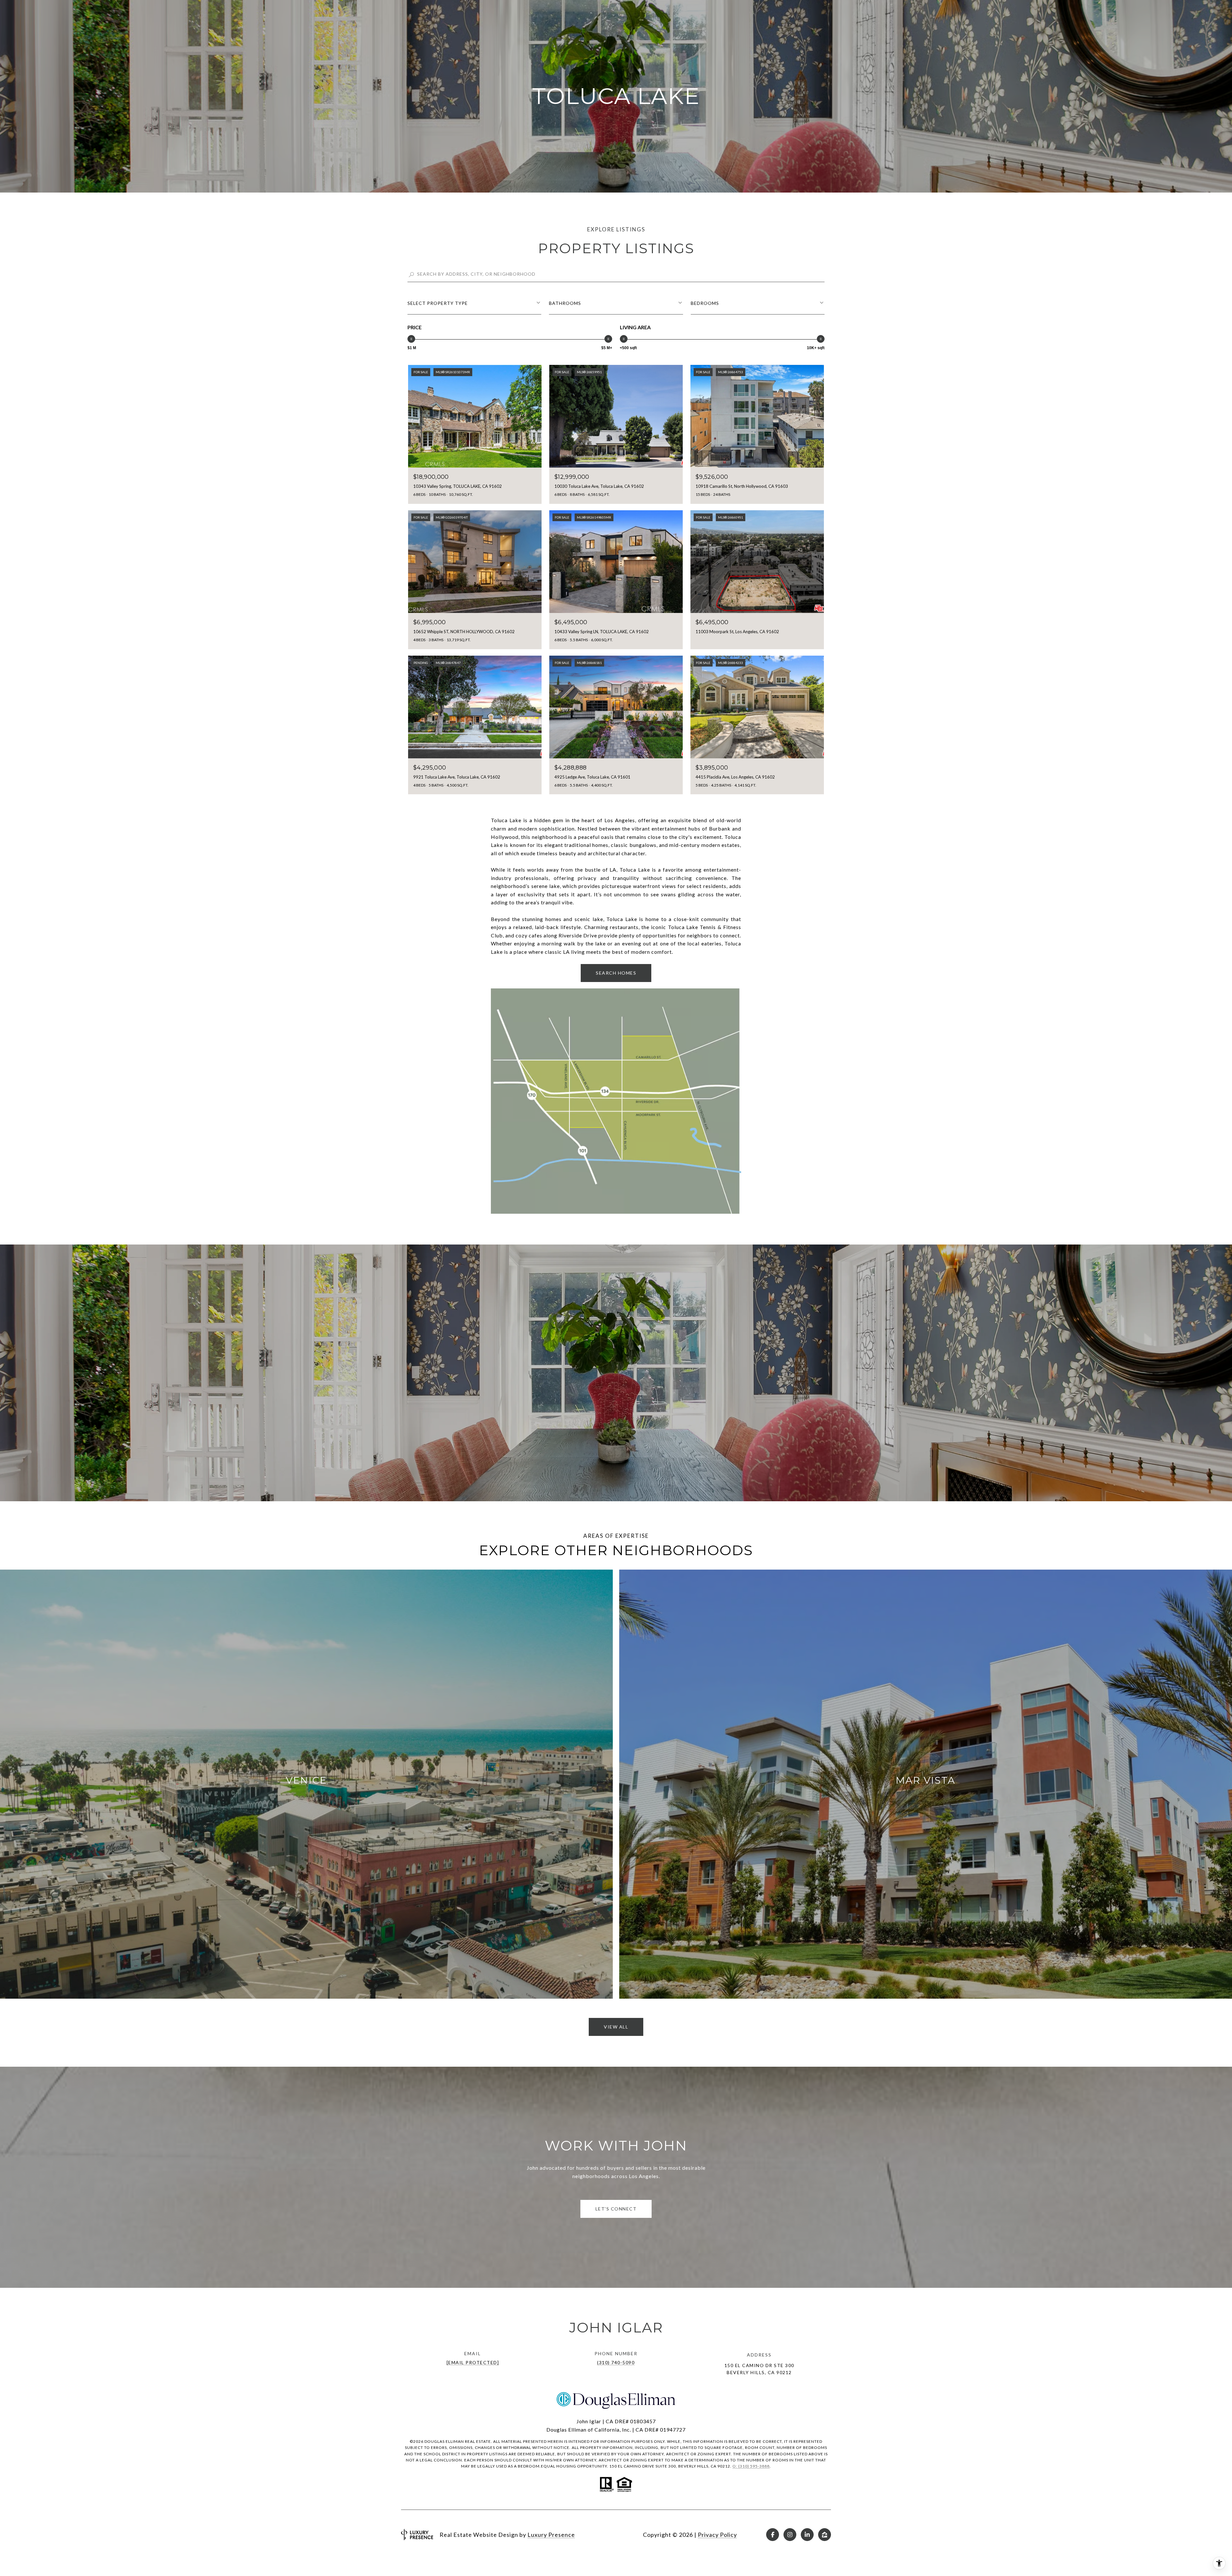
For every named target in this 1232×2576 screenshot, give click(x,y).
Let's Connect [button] (616, 2209)
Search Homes (616, 973)
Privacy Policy (717, 2535)
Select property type (438, 303)
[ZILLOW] (825, 2535)
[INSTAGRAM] (790, 2535)
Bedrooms (705, 303)
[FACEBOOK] (773, 2535)
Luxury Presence (551, 2535)
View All (616, 2027)
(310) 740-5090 (616, 2362)
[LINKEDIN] (807, 2535)
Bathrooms (565, 303)
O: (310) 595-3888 (751, 2466)
